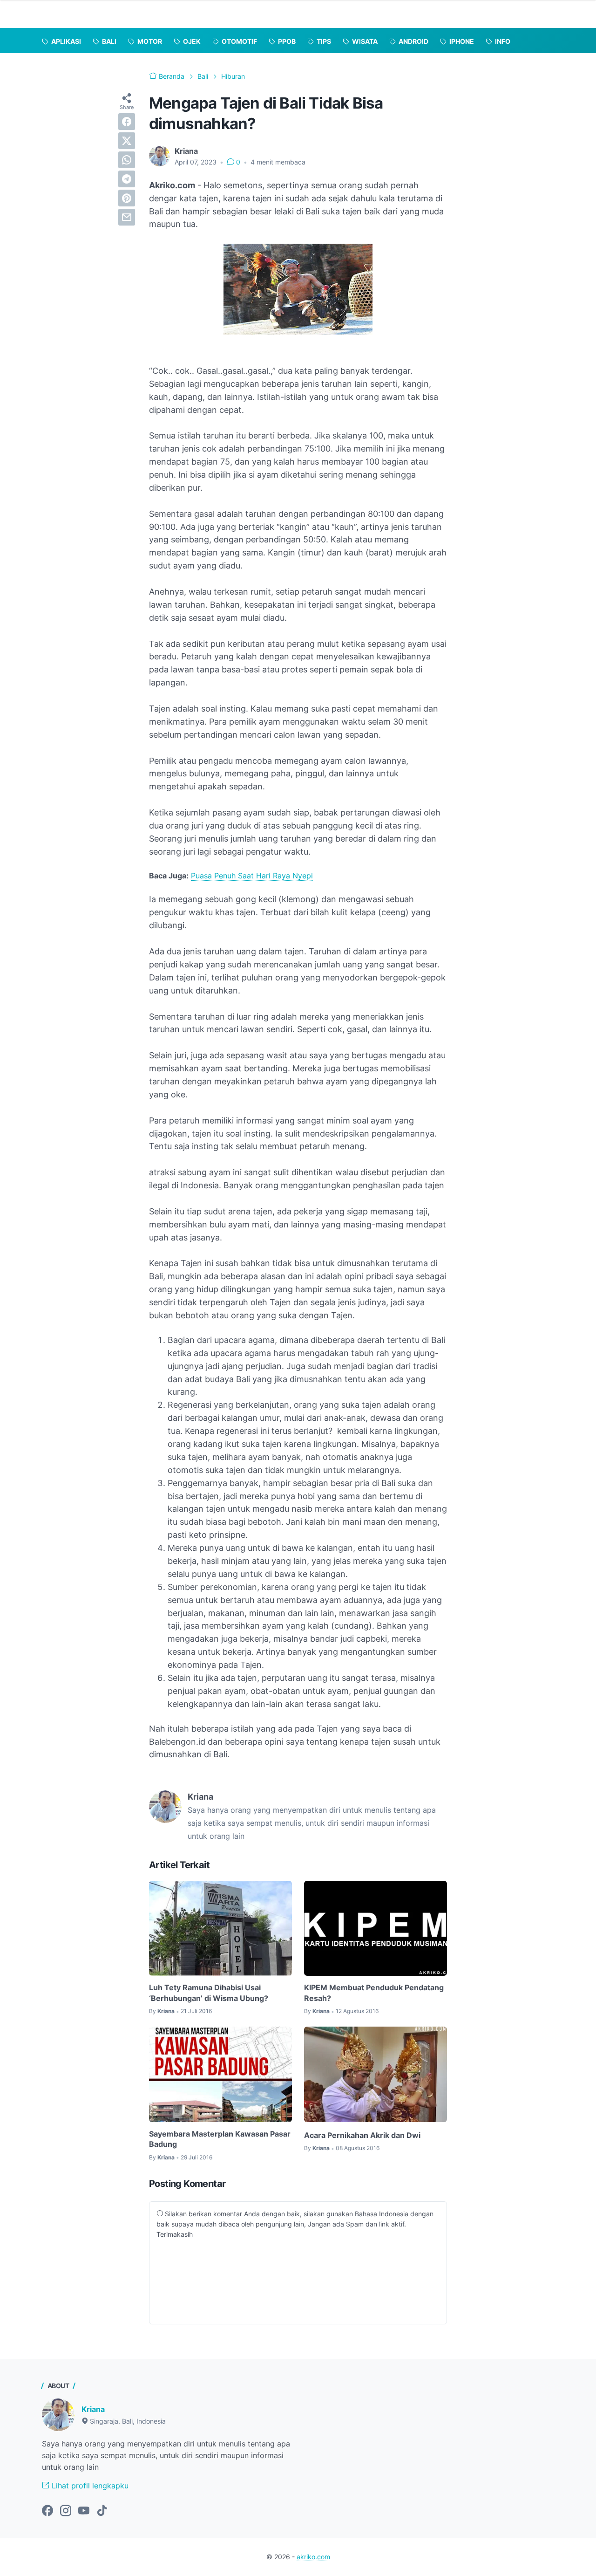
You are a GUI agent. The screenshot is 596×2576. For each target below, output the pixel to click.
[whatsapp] (127, 160)
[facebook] (127, 122)
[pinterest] (127, 198)
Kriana (93, 2409)
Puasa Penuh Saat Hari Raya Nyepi (252, 876)
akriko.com (313, 2557)
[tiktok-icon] (102, 2511)
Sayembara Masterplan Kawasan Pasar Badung (220, 2139)
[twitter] (127, 141)
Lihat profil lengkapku (89, 2486)
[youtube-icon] (84, 2511)
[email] (127, 217)
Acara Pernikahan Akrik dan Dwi (362, 2135)
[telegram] (127, 179)
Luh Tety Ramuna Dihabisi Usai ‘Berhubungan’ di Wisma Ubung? (209, 1993)
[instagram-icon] (66, 2511)
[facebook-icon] (47, 2511)
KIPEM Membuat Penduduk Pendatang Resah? (374, 1993)
